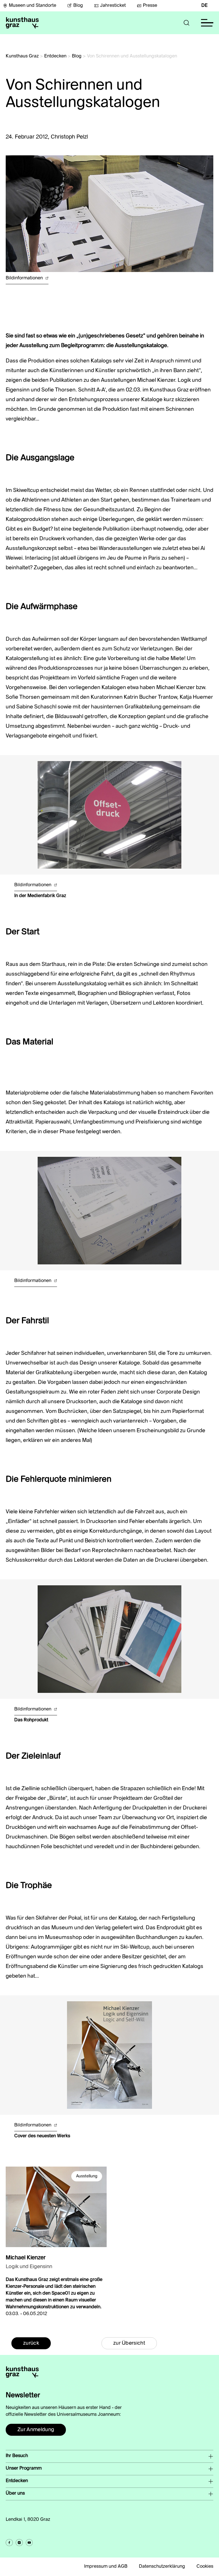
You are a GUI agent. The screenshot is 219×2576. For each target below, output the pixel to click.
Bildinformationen (25, 278)
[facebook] (9, 2543)
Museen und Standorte (33, 6)
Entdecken (55, 56)
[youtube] (29, 2543)
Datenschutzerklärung (162, 2567)
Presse (150, 6)
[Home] (22, 23)
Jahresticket (113, 6)
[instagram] (19, 2543)
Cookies (205, 2567)
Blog (78, 6)
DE (204, 6)
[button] (187, 23)
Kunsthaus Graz (22, 56)
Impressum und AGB (106, 2567)
